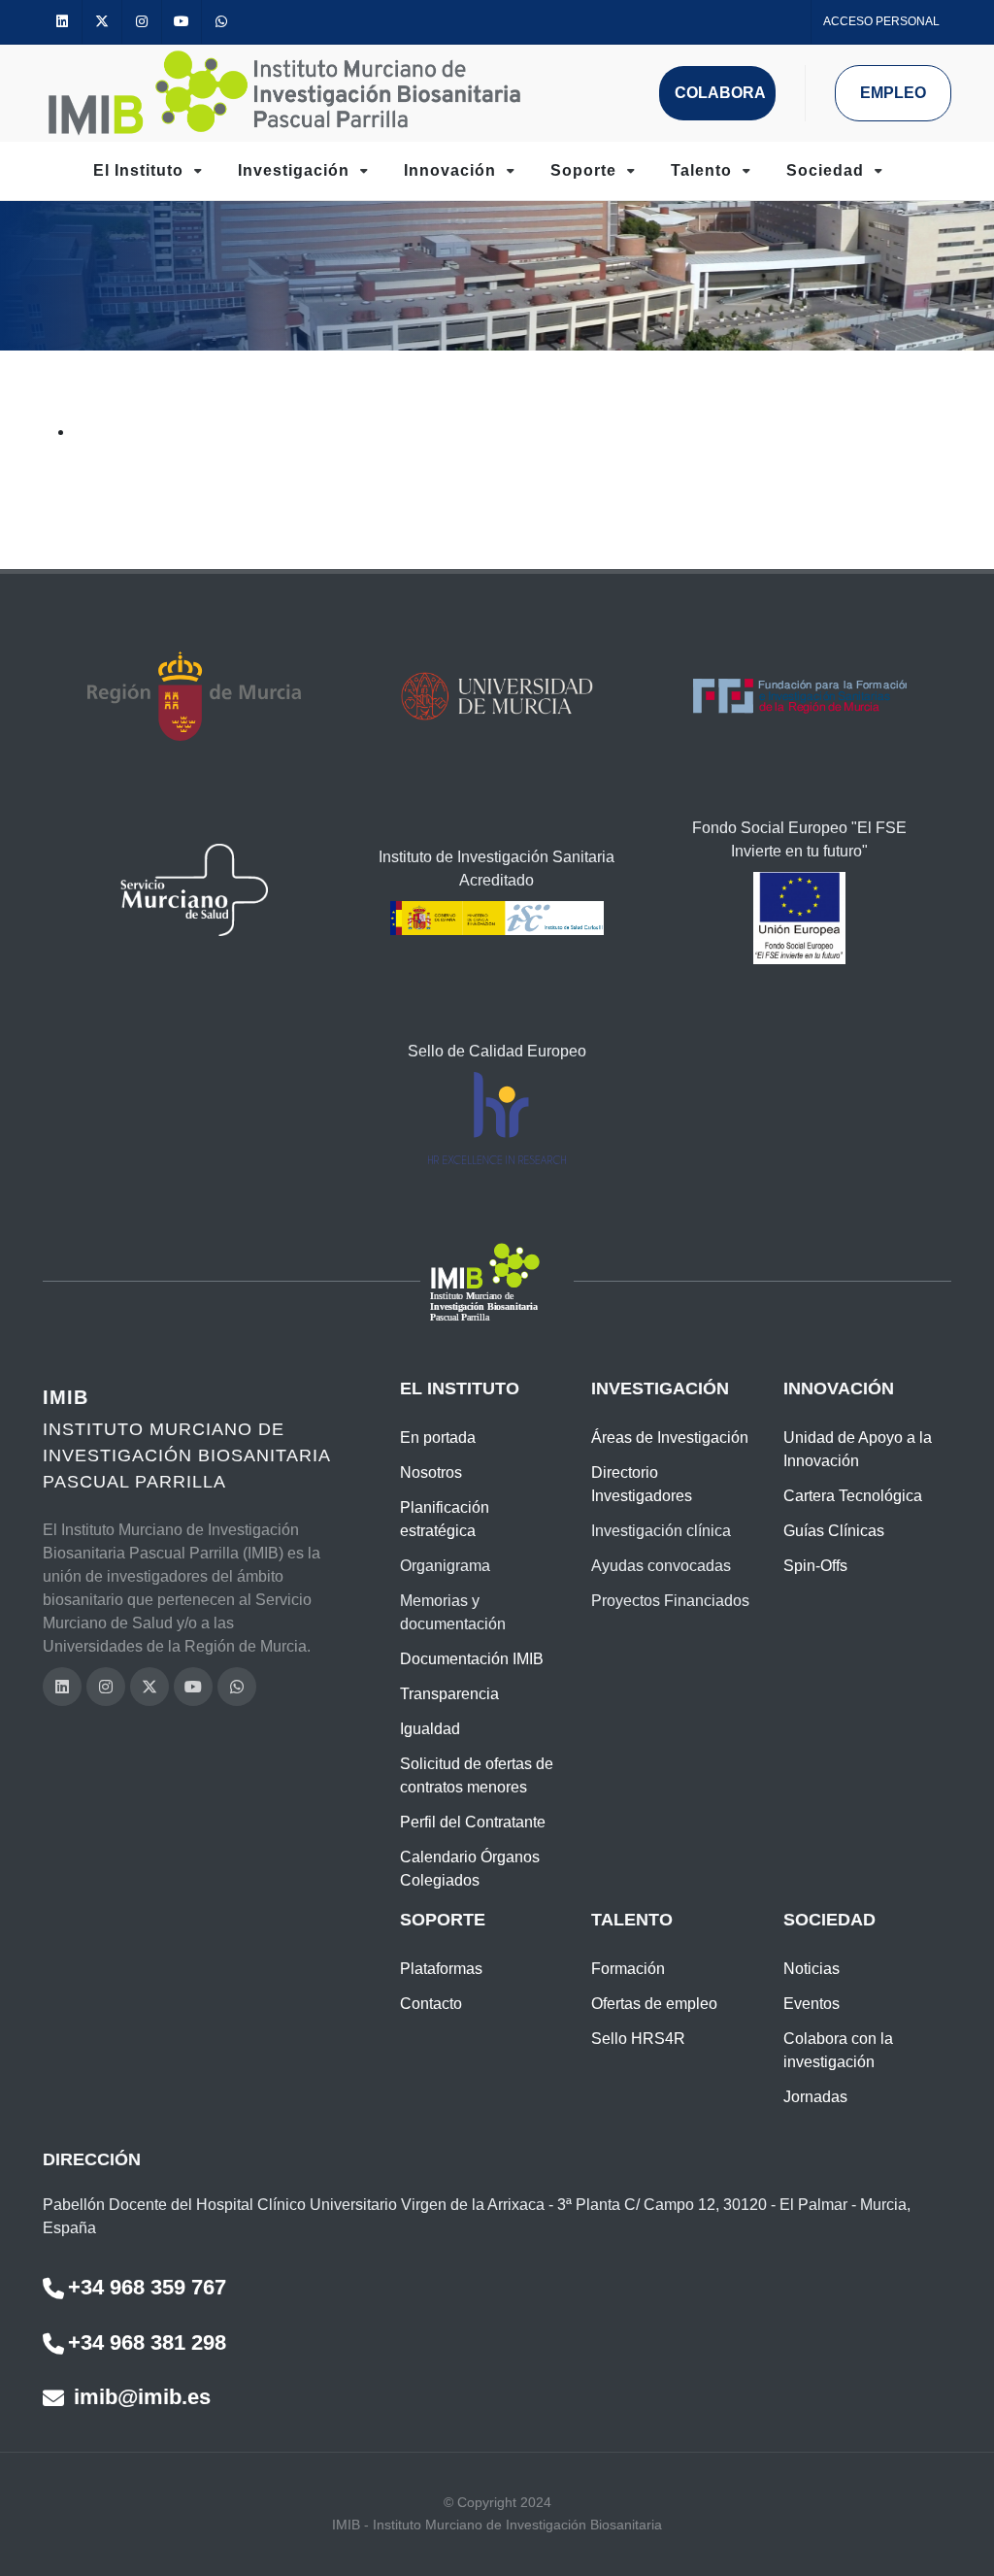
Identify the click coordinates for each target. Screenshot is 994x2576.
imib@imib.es (139, 2397)
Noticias (812, 1969)
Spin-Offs (815, 1566)
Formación (628, 1969)
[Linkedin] (62, 22)
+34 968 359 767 (147, 2287)
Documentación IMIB (472, 1659)
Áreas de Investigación (670, 1438)
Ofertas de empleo (654, 2004)
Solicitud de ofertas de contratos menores (477, 1775)
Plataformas (441, 1969)
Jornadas (815, 2097)
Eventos (812, 2004)
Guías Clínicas (834, 1531)
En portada (438, 1438)
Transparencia (449, 1694)
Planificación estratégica (445, 1519)
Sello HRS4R (638, 2039)
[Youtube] (182, 22)
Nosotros (431, 1472)
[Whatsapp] (221, 22)
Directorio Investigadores (642, 1484)
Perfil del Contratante (473, 1822)
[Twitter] (102, 22)
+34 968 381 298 (147, 2342)
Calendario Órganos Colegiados (470, 1869)
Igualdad (430, 1729)
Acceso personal (881, 21)
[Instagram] (142, 22)
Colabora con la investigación (838, 2050)
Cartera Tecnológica (853, 1496)
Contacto (431, 2004)
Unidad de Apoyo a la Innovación (858, 1449)
